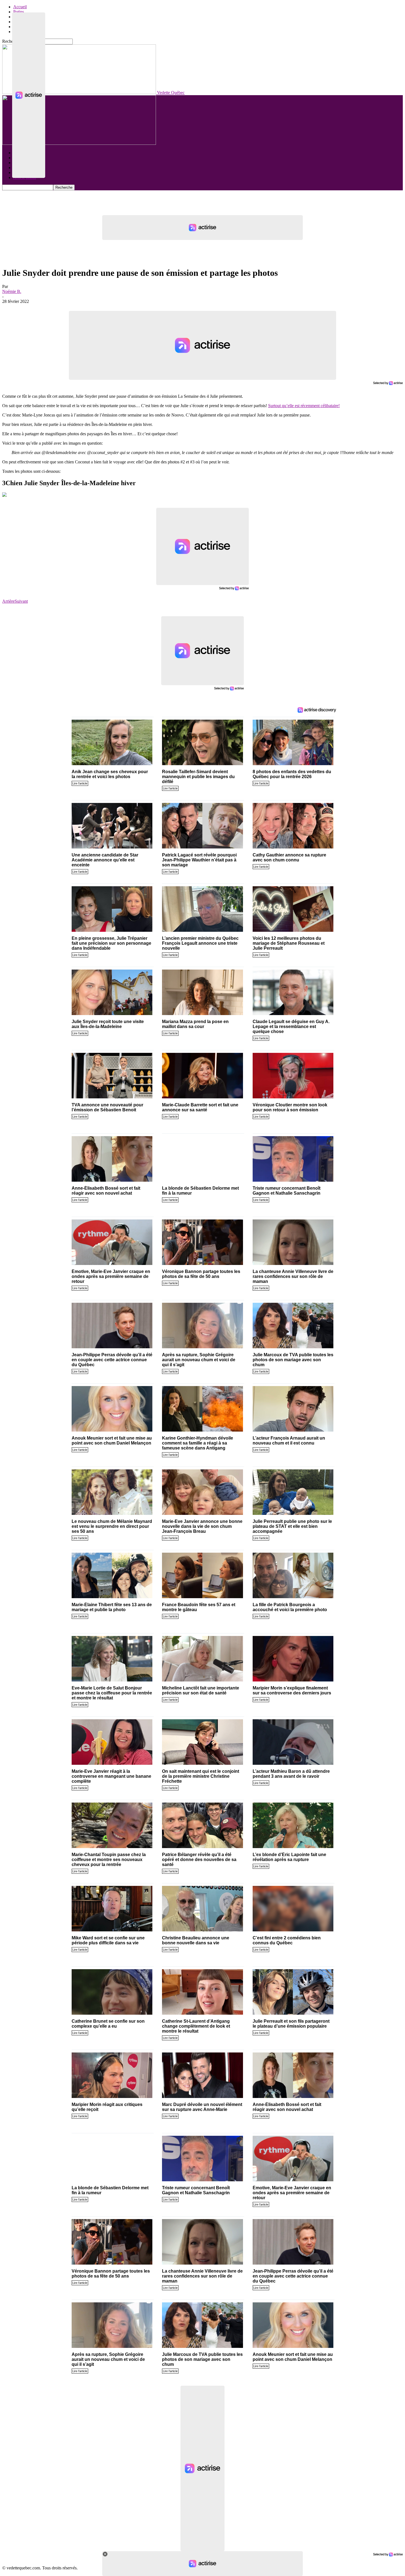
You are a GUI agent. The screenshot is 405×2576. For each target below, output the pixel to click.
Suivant (21, 601)
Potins (19, 12)
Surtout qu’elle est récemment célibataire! (304, 406)
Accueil (20, 7)
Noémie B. (12, 291)
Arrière (8, 601)
